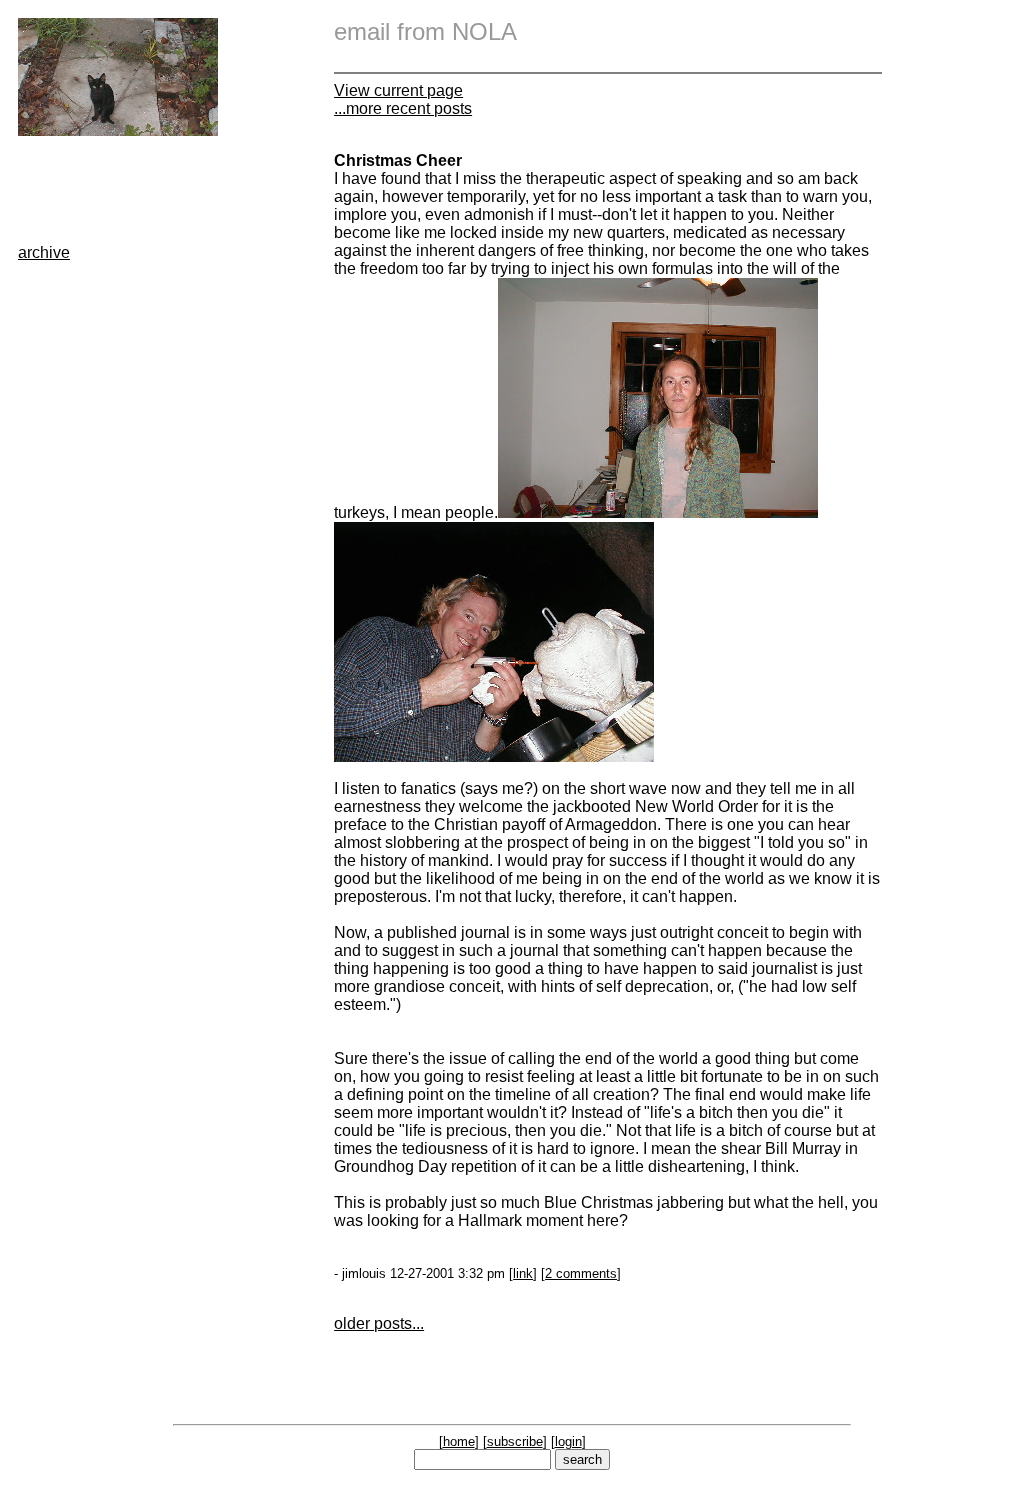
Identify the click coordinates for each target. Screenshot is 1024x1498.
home (459, 1441)
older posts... (379, 1323)
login (568, 1441)
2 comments (581, 1273)
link (523, 1273)
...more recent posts (403, 108)
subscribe (515, 1441)
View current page (398, 90)
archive (44, 252)
